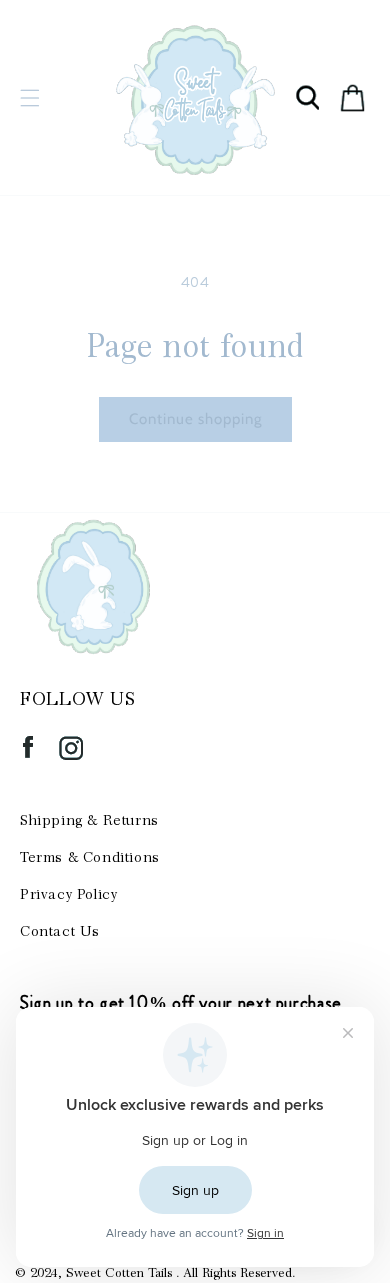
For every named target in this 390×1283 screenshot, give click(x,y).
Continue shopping (195, 419)
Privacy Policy (68, 894)
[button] (30, 98)
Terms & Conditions (90, 857)
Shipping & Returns (89, 820)
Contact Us (60, 931)
